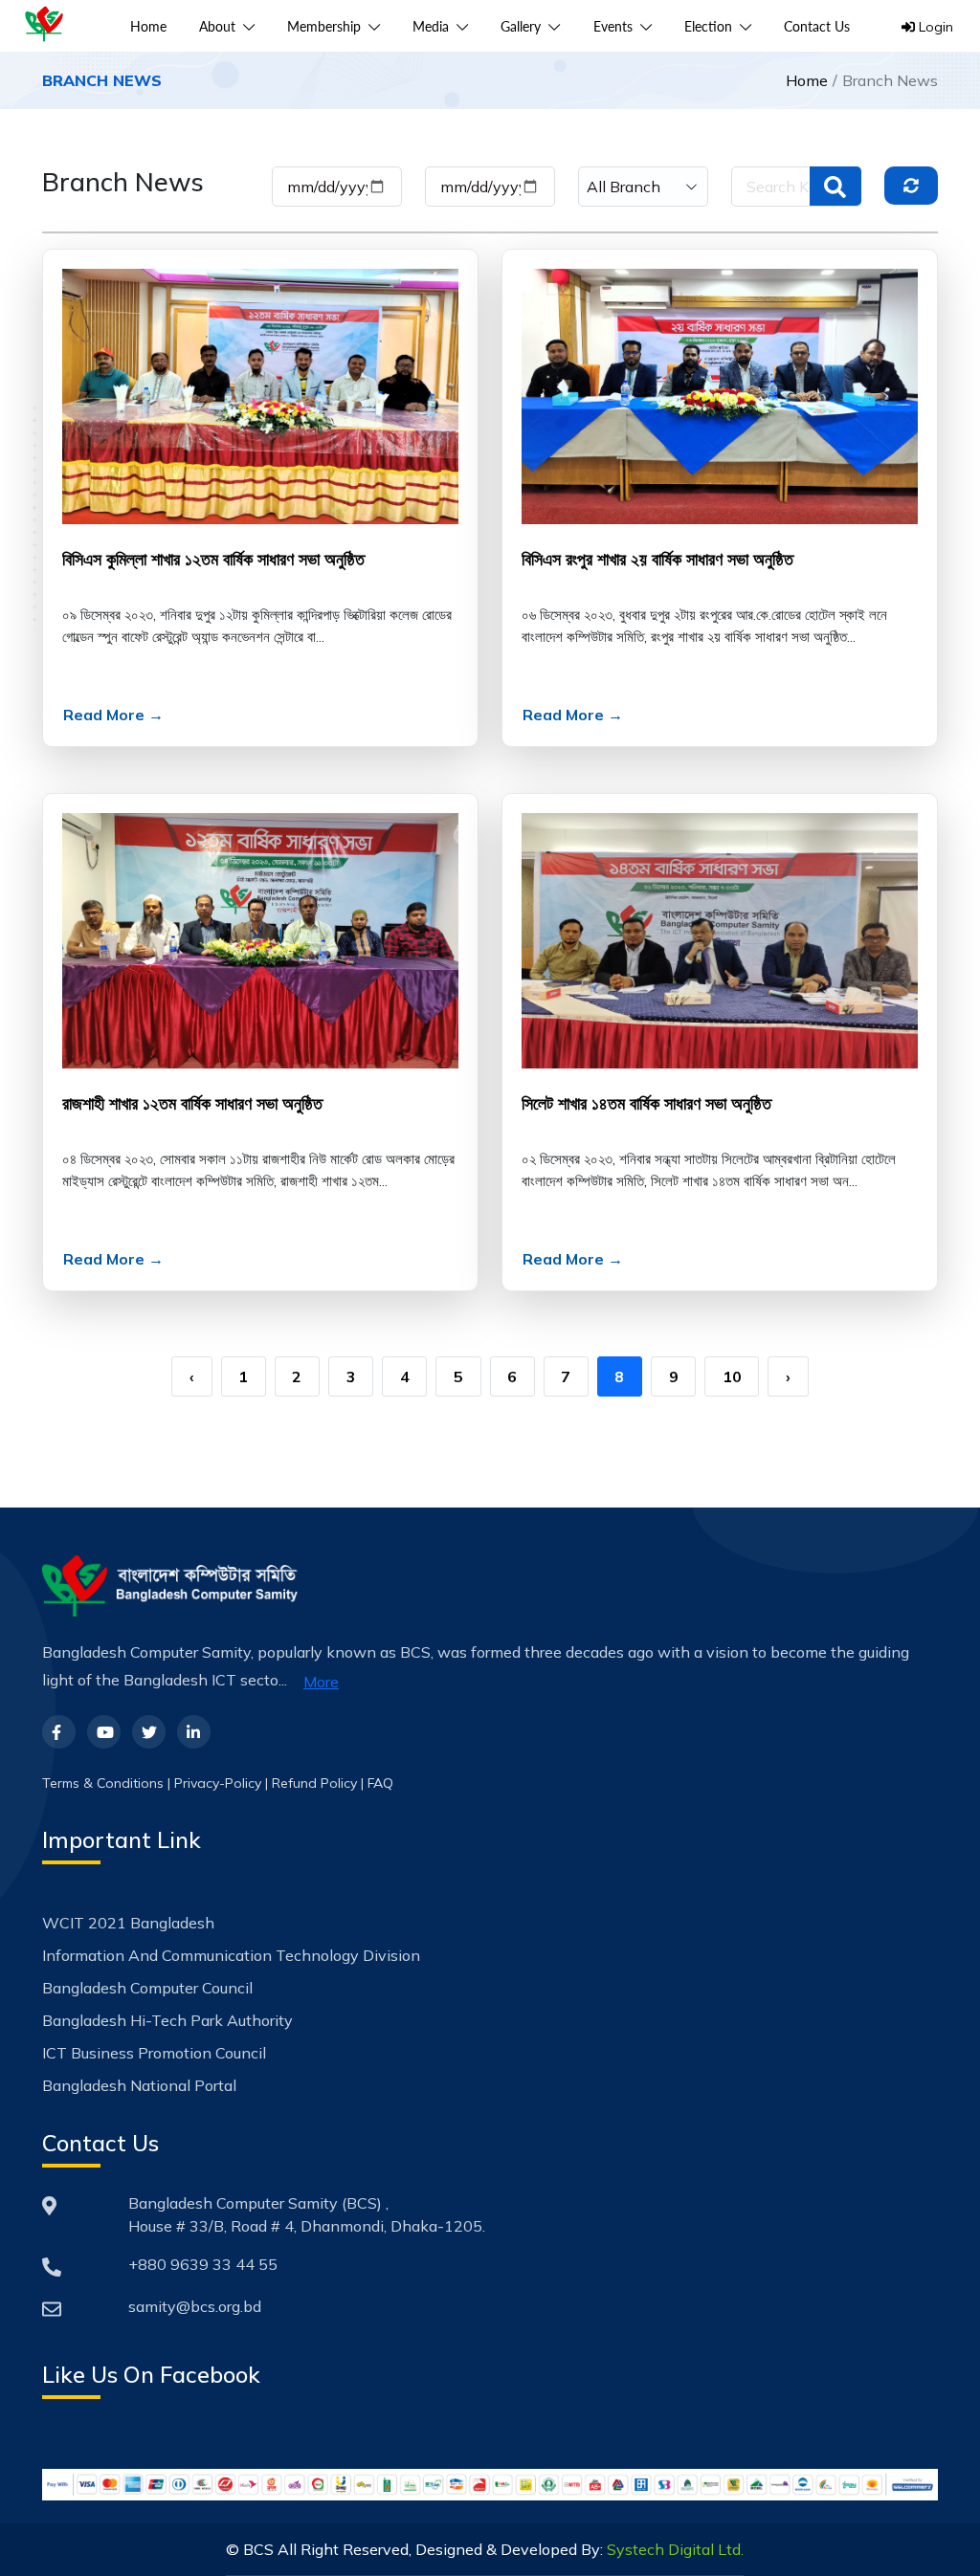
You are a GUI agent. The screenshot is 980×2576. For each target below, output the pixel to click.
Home (148, 26)
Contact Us (817, 26)
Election (712, 26)
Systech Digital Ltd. (675, 2549)
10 (732, 1376)
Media (434, 26)
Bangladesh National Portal (139, 2085)
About (221, 26)
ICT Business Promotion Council (154, 2053)
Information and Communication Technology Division (231, 1955)
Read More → (113, 715)
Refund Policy (314, 1783)
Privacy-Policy (218, 1783)
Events (617, 26)
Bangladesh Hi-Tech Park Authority (167, 2020)
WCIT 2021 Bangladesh (128, 1923)
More (321, 1682)
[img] (911, 186)
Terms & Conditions (103, 1783)
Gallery (524, 26)
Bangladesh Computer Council (147, 1988)
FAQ (380, 1783)
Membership (328, 26)
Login (934, 27)
